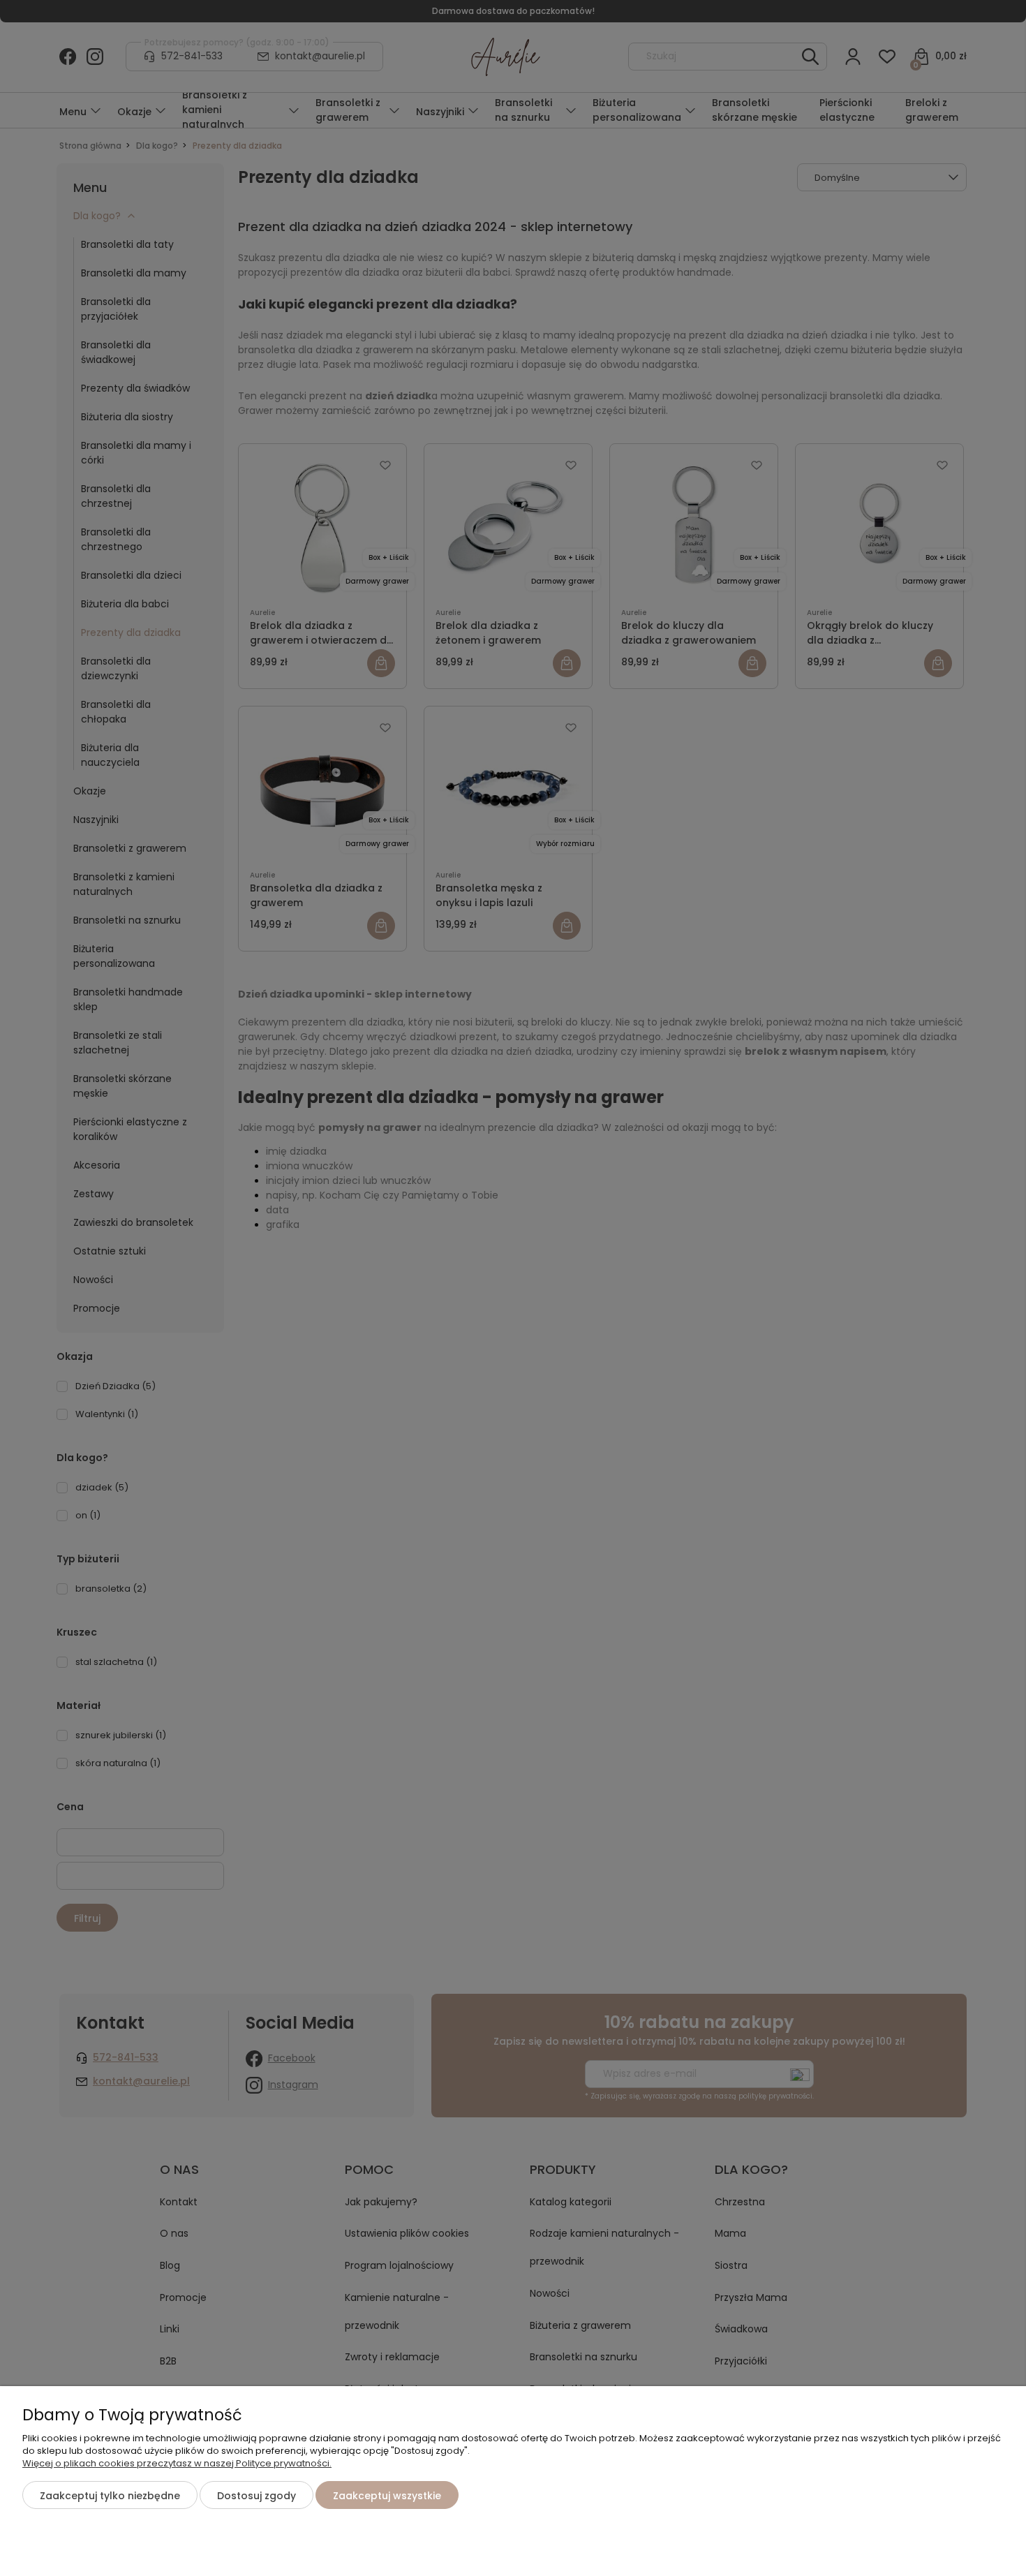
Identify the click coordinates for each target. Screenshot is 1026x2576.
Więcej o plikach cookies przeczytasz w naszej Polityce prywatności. (177, 2463)
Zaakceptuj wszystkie (387, 2496)
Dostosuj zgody (256, 2496)
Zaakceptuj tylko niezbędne (110, 2496)
